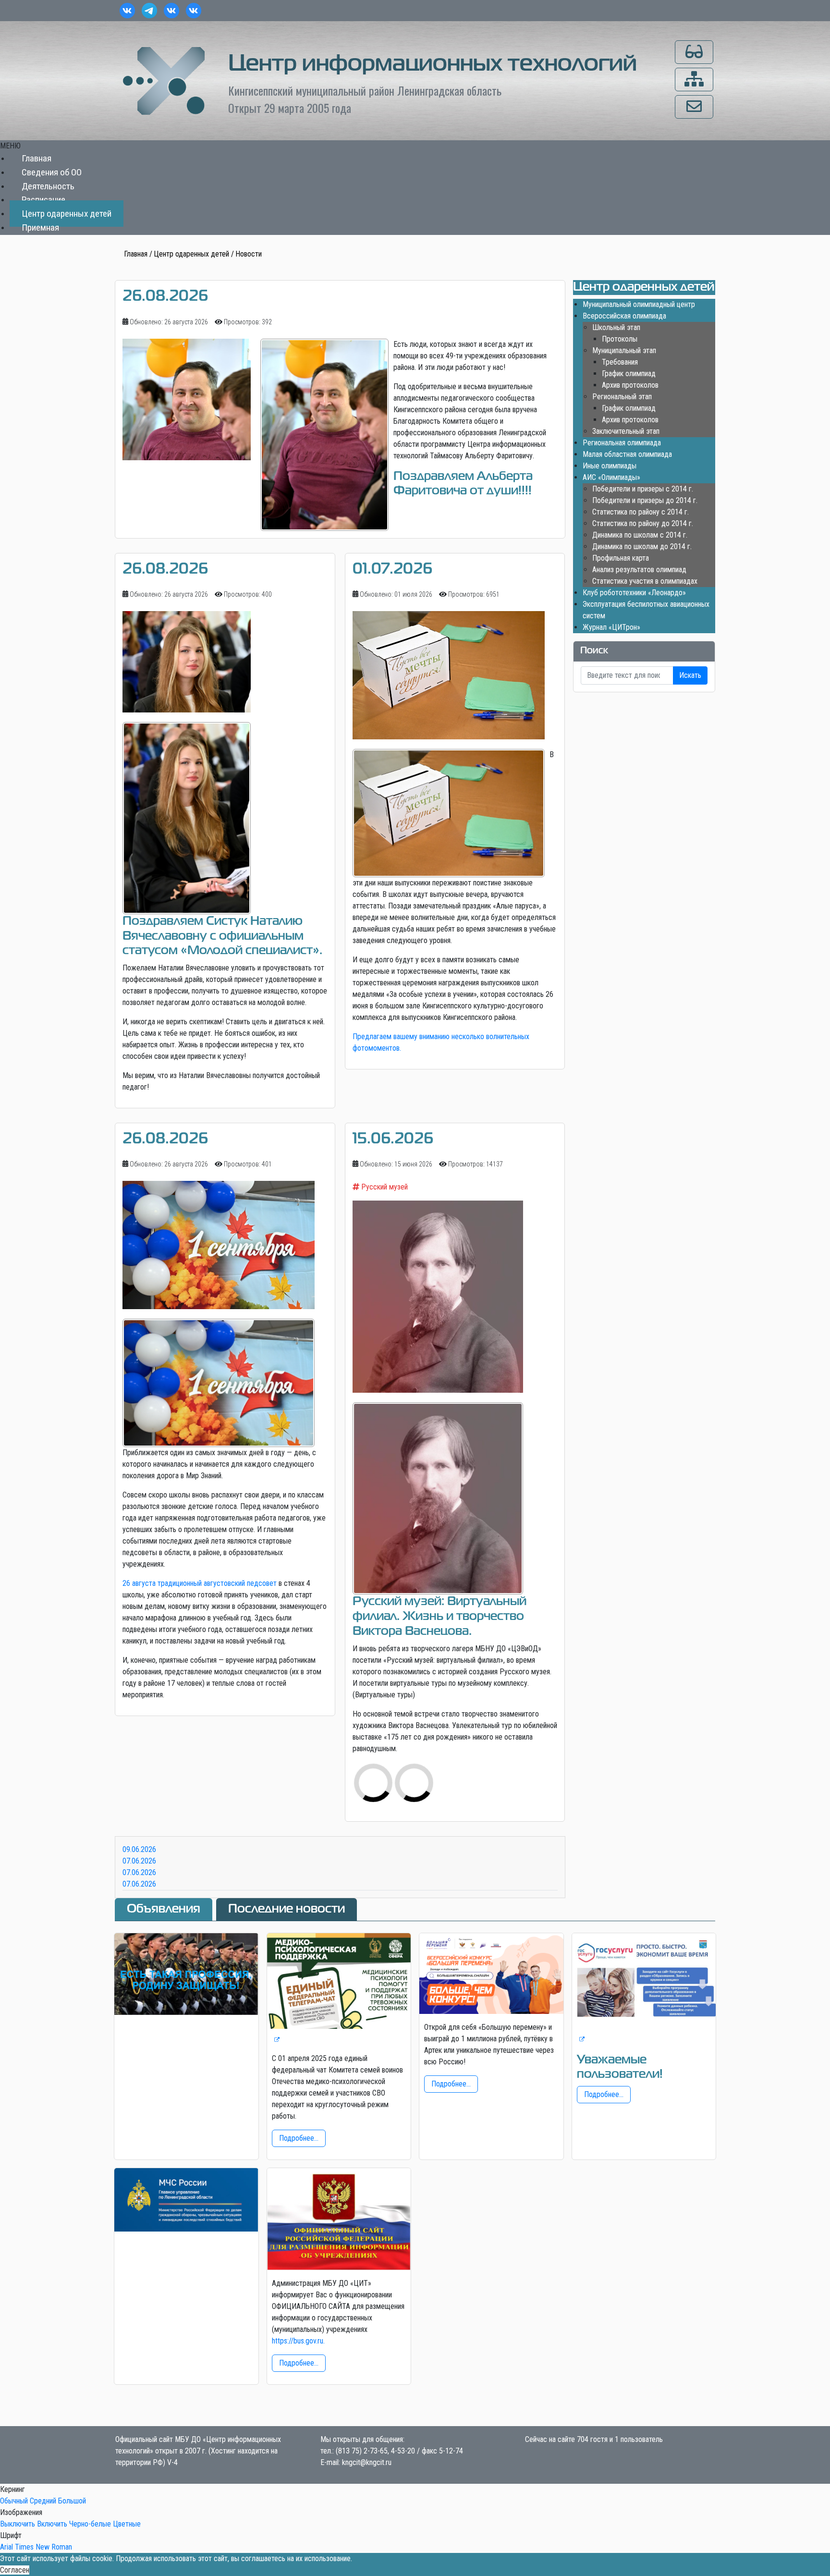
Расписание (43, 200)
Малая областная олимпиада (627, 454)
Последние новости (287, 1909)
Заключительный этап (626, 431)
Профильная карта (621, 558)
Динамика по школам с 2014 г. (640, 535)
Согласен (15, 2570)
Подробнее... (299, 2138)
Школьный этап (616, 327)
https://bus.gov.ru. (298, 2341)
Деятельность (48, 186)
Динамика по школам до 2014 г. (642, 546)
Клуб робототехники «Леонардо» (634, 593)
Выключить (18, 2524)
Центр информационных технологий (433, 64)
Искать (690, 675)
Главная (37, 158)
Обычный (14, 2501)
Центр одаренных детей (67, 214)
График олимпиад (629, 374)
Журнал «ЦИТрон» (611, 627)
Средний (43, 2501)
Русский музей (384, 1187)
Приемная (40, 227)
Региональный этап (622, 397)
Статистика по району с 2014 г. (641, 512)
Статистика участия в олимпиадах (645, 581)
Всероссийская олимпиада (624, 316)
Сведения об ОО (52, 172)
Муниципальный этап (624, 350)
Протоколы (620, 339)
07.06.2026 (139, 1861)
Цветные (127, 2524)
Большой (72, 2501)
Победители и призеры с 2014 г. (643, 489)
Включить (52, 2524)
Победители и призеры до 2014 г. (645, 500)
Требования (620, 362)
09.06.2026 (139, 1849)
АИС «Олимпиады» (611, 477)
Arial (6, 2547)
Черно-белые (90, 2524)
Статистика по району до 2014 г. (643, 523)
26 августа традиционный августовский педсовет (200, 1583)
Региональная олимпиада (622, 443)
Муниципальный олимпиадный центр (639, 304)
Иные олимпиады (610, 466)
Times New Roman (43, 2547)
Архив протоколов (630, 385)
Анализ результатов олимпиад (639, 570)
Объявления (164, 1909)
